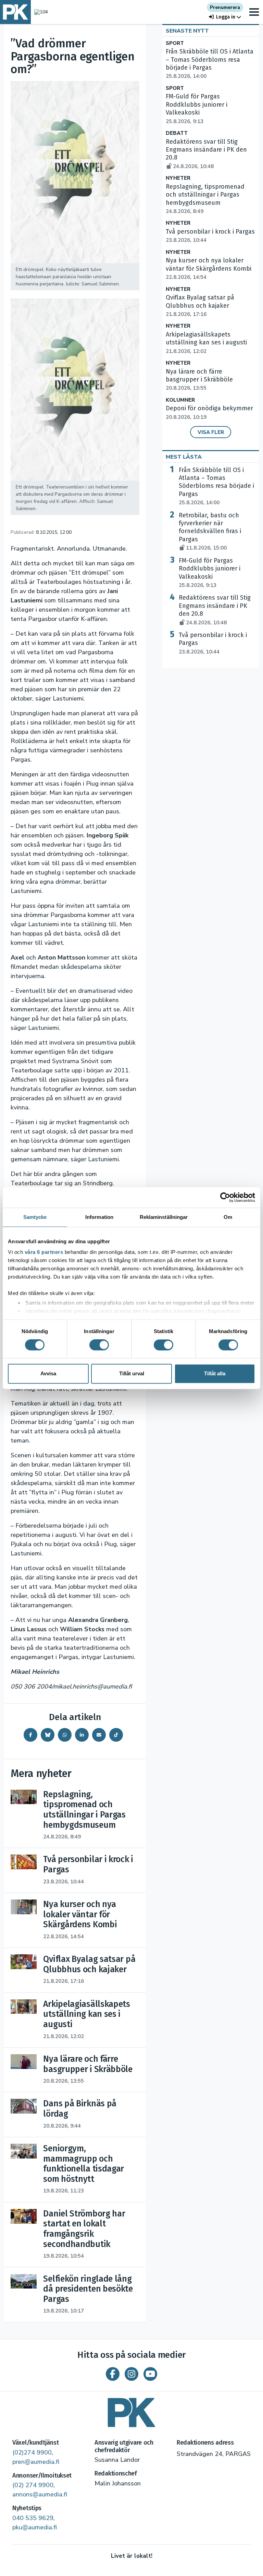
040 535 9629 (33, 2518)
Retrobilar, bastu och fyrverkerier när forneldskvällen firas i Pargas (210, 532)
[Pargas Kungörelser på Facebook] (113, 2374)
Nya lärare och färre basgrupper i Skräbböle (199, 380)
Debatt (177, 133)
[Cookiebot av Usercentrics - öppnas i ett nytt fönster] (225, 1197)
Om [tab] (228, 1217)
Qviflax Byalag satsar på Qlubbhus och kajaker (200, 306)
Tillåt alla (215, 1373)
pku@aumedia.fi (35, 2527)
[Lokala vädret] (39, 12)
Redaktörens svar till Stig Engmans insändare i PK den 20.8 (215, 610)
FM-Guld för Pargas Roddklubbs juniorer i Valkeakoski (210, 573)
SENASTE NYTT (187, 31)
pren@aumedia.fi (36, 2462)
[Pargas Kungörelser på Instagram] (131, 2374)
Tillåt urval (132, 1373)
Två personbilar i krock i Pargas (213, 643)
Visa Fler (211, 432)
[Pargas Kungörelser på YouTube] (150, 2374)
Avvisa (48, 1373)
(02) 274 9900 (33, 2485)
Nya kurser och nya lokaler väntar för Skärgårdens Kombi (209, 269)
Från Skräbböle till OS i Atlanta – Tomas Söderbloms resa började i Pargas (210, 64)
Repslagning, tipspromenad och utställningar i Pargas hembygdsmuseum (205, 199)
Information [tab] (99, 1217)
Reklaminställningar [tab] (164, 1217)
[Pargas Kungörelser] (131, 2410)
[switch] (99, 1345)
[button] (225, 17)
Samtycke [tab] (35, 1217)
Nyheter (178, 178)
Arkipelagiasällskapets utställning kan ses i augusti (206, 343)
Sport (175, 43)
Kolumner (180, 400)
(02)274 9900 (32, 2453)
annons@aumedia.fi (40, 2494)
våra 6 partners (44, 1252)
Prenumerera (225, 7)
